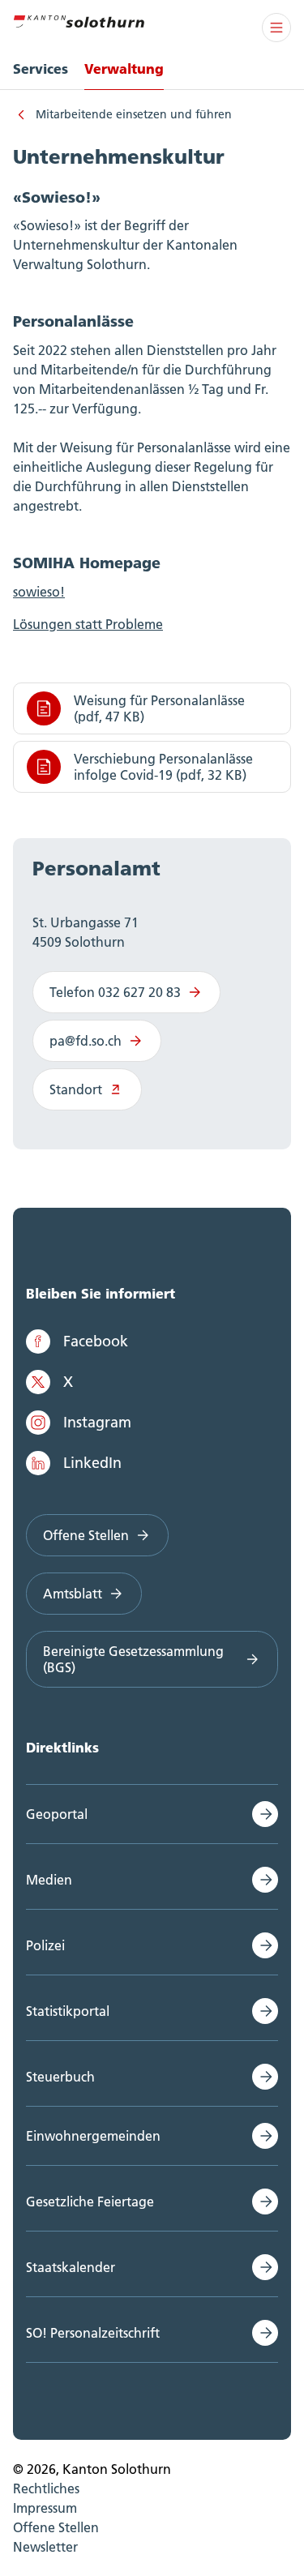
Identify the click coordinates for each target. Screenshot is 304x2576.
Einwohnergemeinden (93, 2136)
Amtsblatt (73, 1594)
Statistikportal (68, 2011)
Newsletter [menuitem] (45, 2547)
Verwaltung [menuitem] (124, 68)
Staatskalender (71, 2267)
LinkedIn (92, 1463)
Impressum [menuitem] (45, 2508)
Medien (49, 1880)
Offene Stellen (86, 1535)
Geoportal (57, 1814)
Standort (76, 1089)
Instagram (97, 1422)
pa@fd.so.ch (86, 1041)
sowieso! (39, 592)
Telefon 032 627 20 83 (115, 992)
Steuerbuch (60, 2077)
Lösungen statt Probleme (88, 624)
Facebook (96, 1341)
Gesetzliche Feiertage (90, 2202)
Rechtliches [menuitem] (46, 2488)
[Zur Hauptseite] (79, 19)
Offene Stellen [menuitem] (56, 2527)
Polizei (45, 1945)
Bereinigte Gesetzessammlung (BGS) (133, 1659)
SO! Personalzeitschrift (93, 2333)
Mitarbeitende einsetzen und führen (134, 114)
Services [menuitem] (41, 68)
